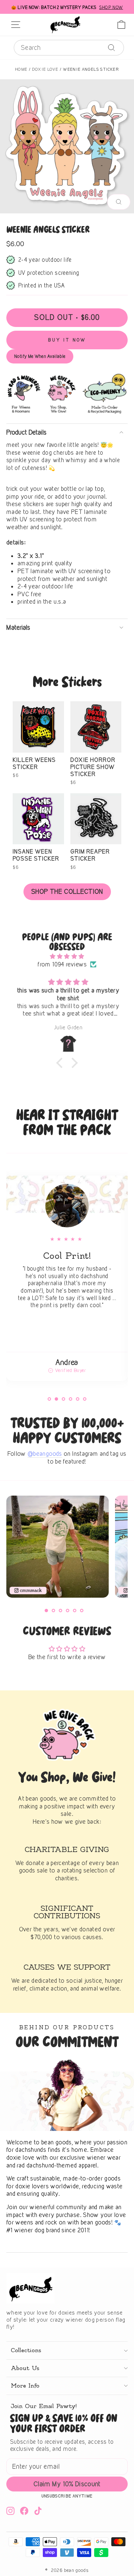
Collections (26, 2350)
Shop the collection (67, 891)
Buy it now (67, 340)
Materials (18, 627)
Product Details (26, 432)
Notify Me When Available (40, 356)
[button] (61, 1063)
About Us (25, 2368)
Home (21, 69)
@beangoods (45, 1454)
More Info (25, 2386)
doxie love (45, 69)
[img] (67, 956)
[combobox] (69, 48)
